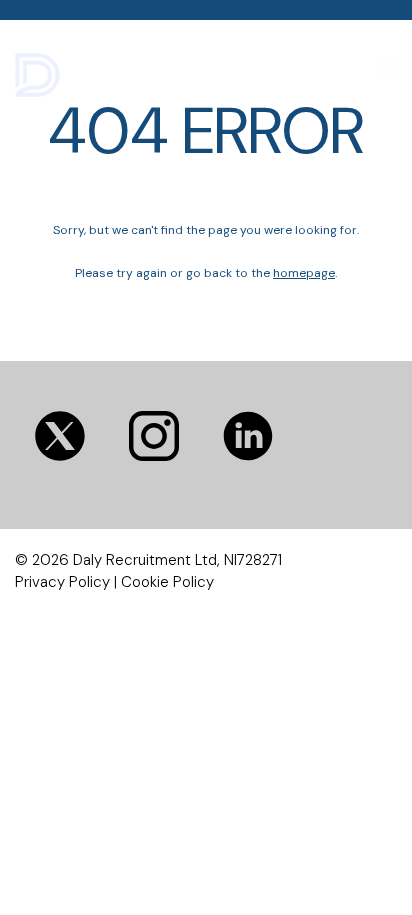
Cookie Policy (167, 582)
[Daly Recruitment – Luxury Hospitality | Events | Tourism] (103, 71)
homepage (304, 273)
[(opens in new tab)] (154, 436)
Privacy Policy (62, 582)
